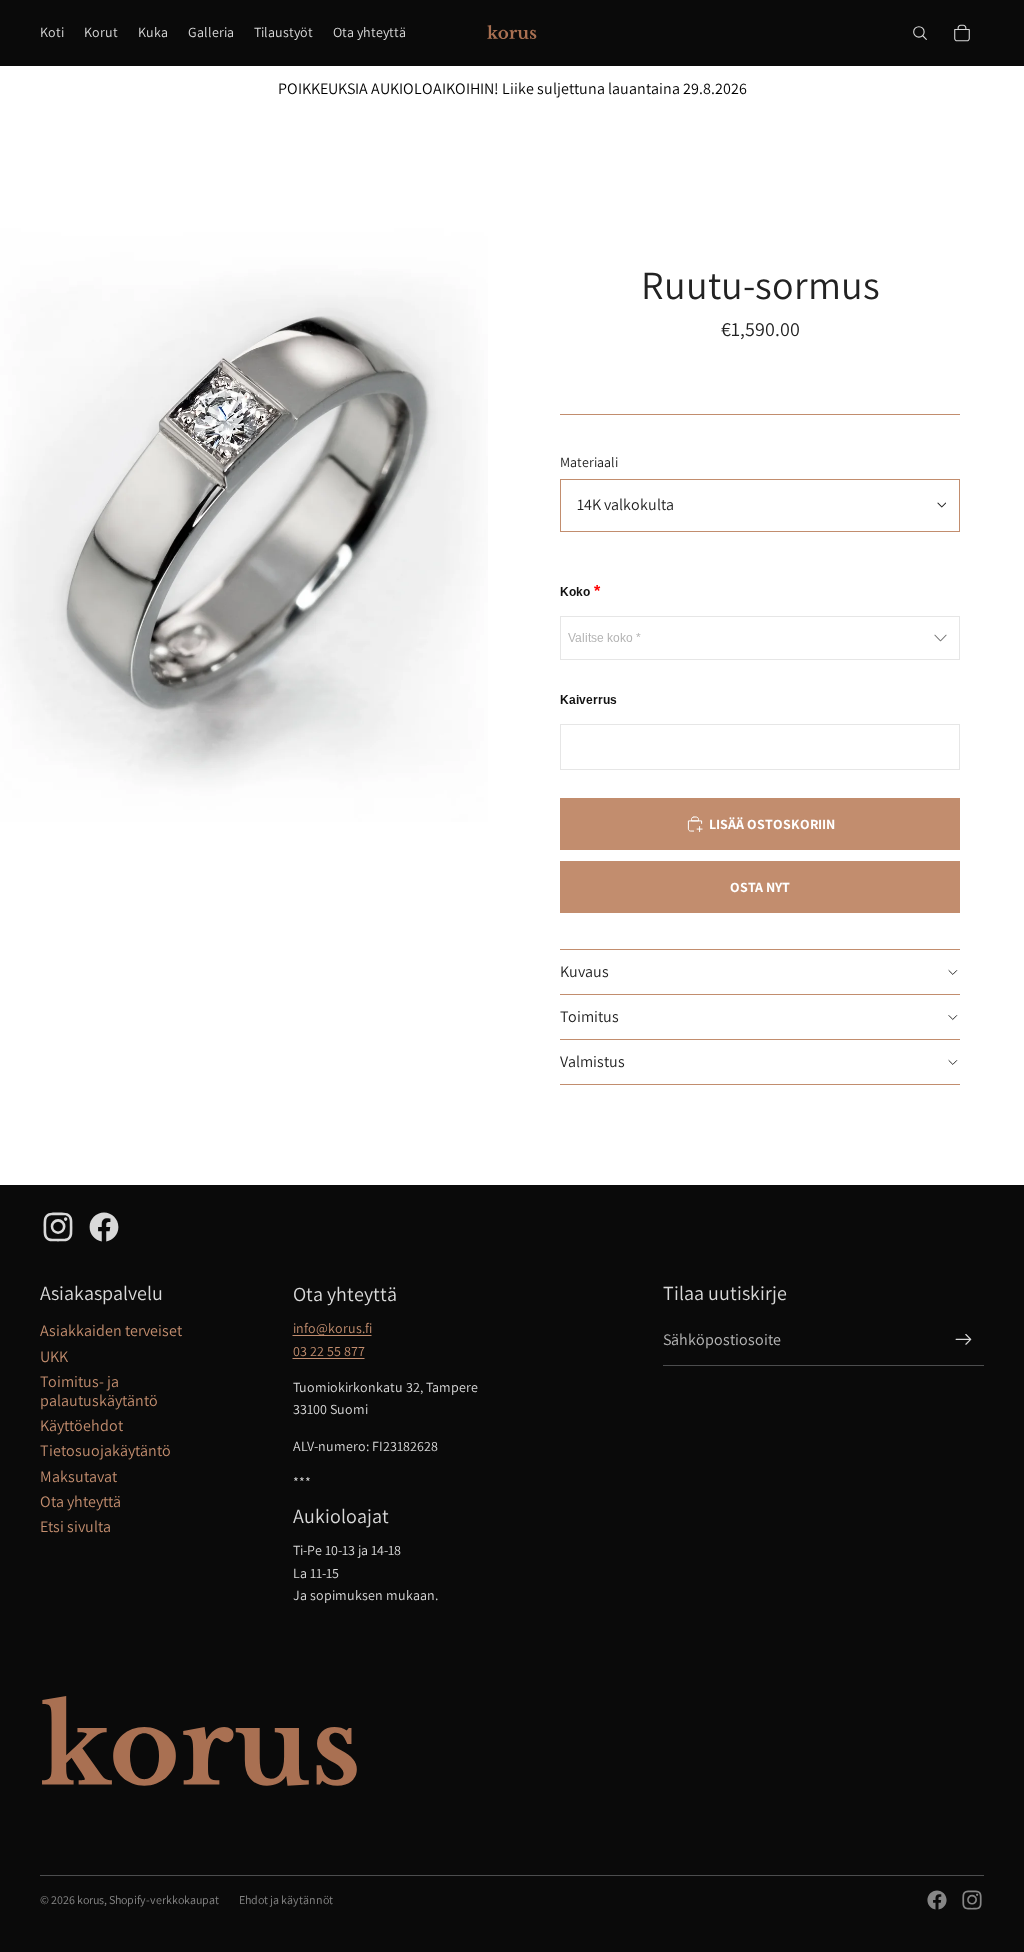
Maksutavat (78, 1476)
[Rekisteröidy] (964, 1340)
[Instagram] (972, 1900)
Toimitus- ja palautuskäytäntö (99, 1391)
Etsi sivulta (75, 1526)
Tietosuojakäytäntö (105, 1450)
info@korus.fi (332, 1328)
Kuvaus (584, 971)
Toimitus (589, 1016)
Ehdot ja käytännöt (286, 1899)
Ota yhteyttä (80, 1501)
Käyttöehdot (81, 1425)
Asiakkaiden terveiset (111, 1330)
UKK (54, 1356)
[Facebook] (937, 1900)
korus (90, 1899)
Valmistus (592, 1061)
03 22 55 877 (329, 1351)
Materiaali (589, 462)
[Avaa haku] (920, 33)
